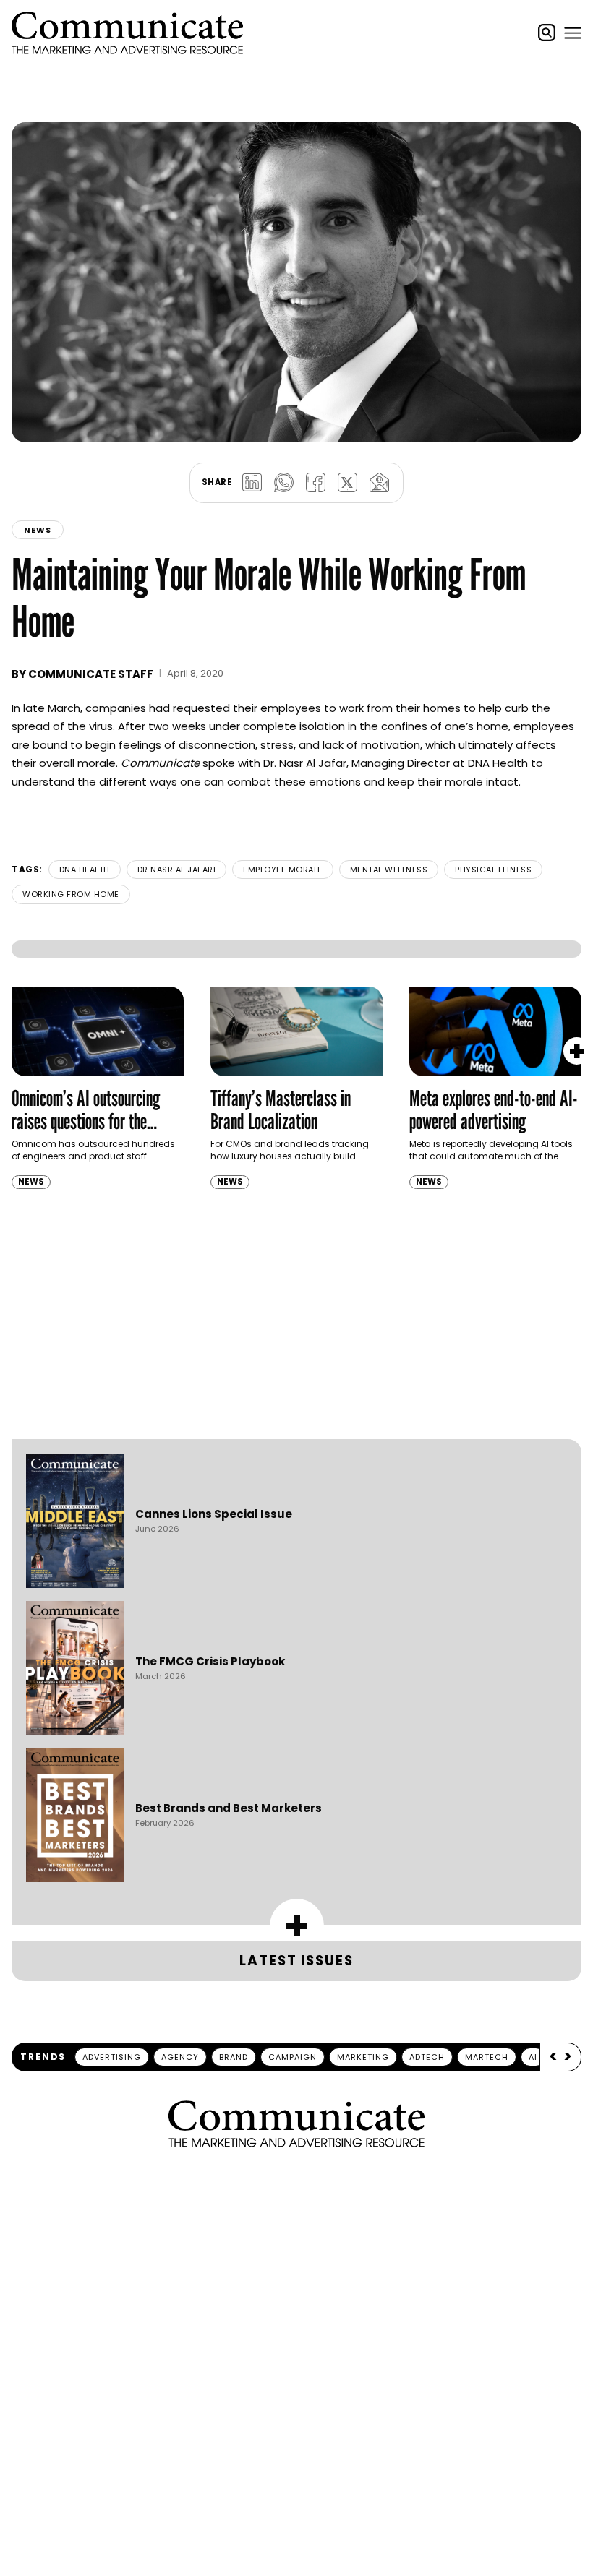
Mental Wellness (389, 814)
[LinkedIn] (252, 427)
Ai (533, 1948)
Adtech (427, 1948)
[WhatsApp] (283, 427)
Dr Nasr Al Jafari (177, 814)
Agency (180, 1948)
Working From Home (71, 838)
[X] (347, 427)
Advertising (112, 1948)
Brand (234, 1948)
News (38, 474)
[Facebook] (315, 427)
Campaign (293, 1948)
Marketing (363, 1948)
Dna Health (85, 814)
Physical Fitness (493, 814)
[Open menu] (573, 33)
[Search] (547, 33)
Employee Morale (283, 814)
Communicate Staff (91, 618)
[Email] (379, 427)
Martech (487, 1948)
